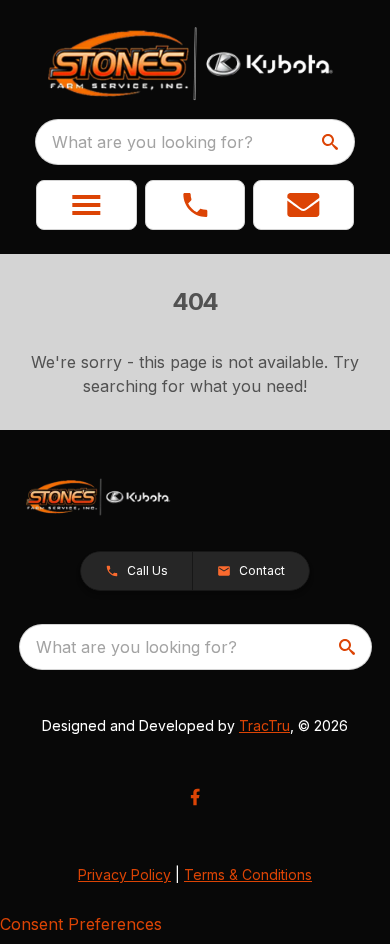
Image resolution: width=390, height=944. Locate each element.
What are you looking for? (152, 142)
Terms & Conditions (248, 874)
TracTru (264, 725)
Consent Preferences (81, 924)
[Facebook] (195, 797)
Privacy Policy (124, 874)
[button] (86, 205)
